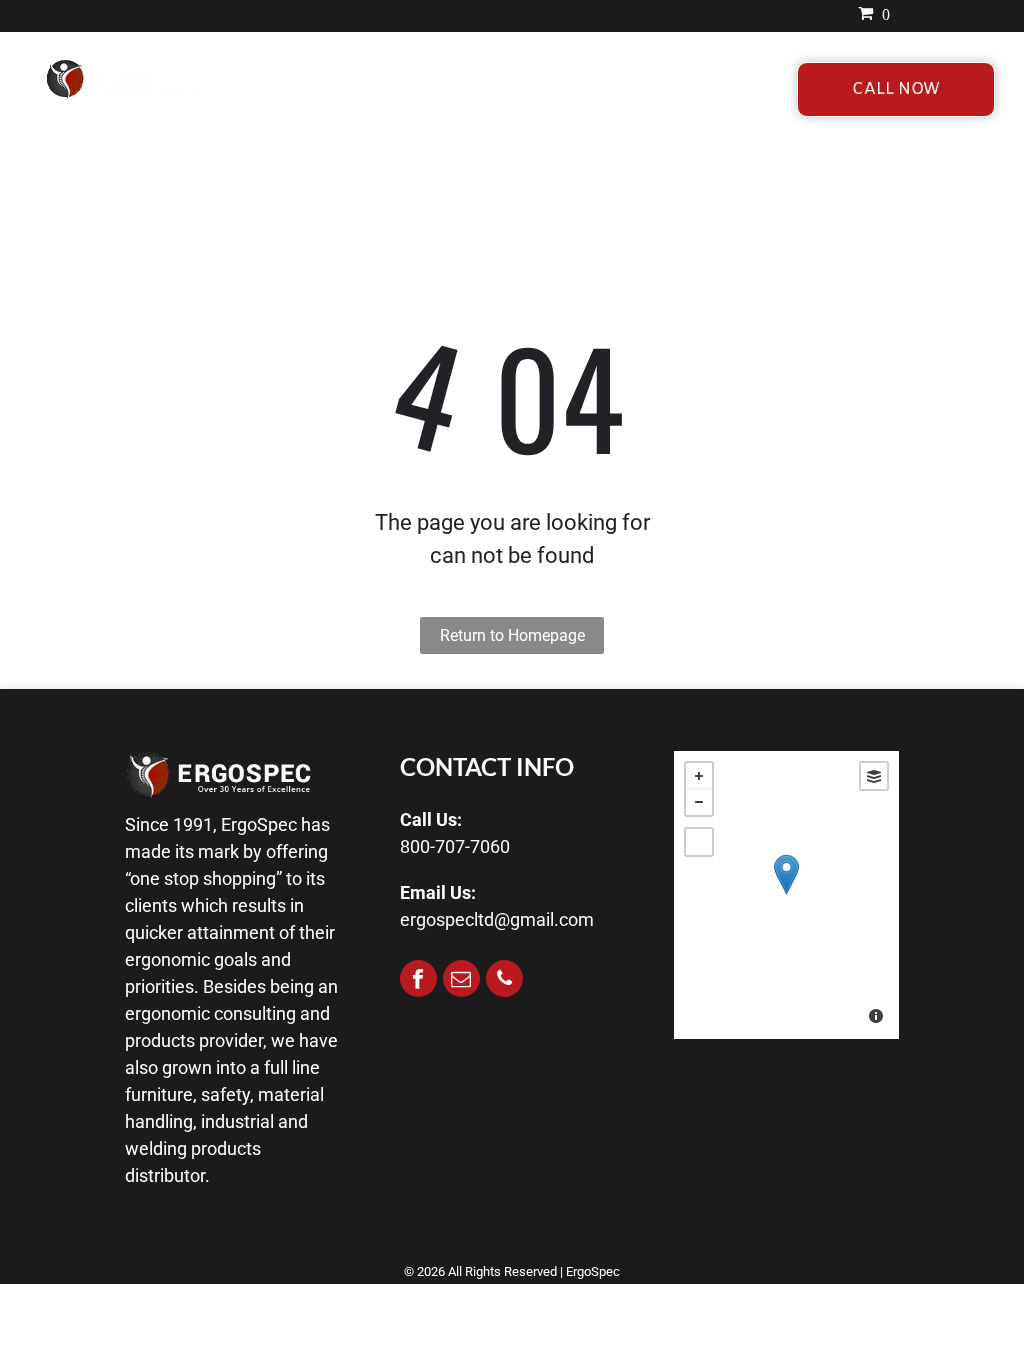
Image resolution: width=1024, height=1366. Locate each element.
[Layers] (874, 776)
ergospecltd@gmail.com (497, 919)
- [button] (699, 802)
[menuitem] (335, 88)
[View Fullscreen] (699, 842)
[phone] (504, 981)
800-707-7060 (455, 846)
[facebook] (418, 981)
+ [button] (699, 776)
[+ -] (786, 895)
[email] (461, 981)
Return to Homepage (512, 635)
